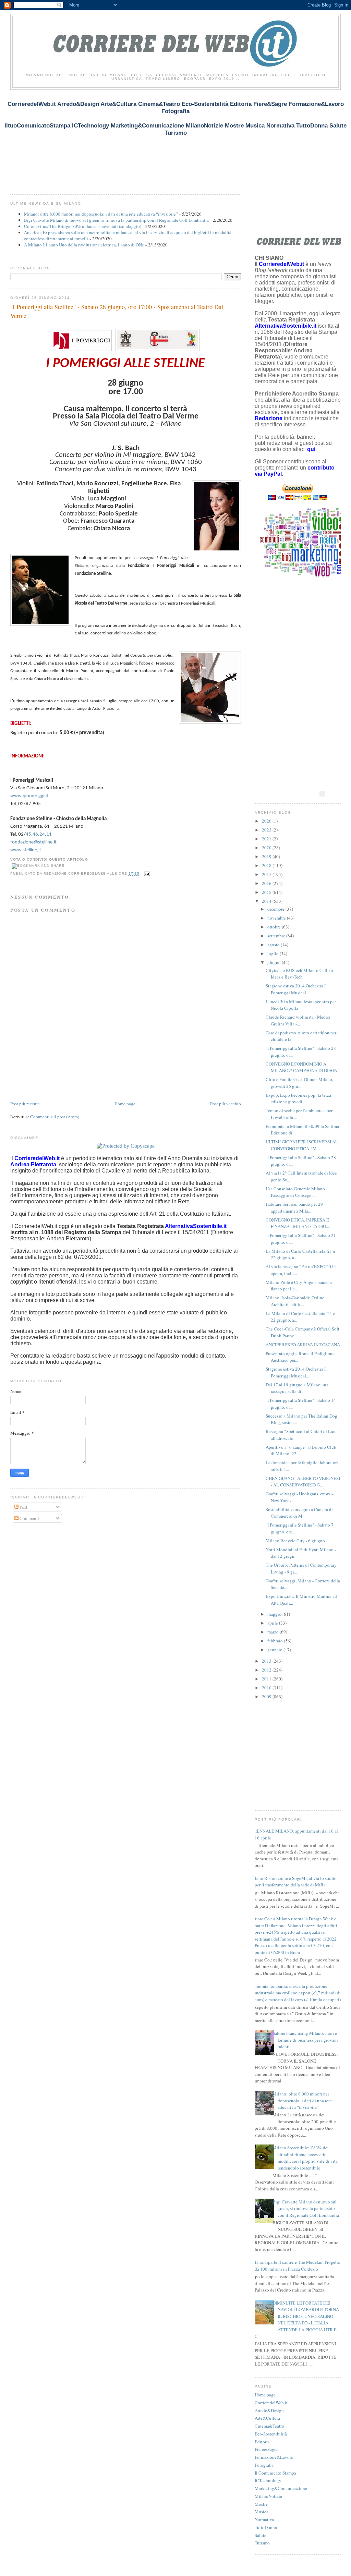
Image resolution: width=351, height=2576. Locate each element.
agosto (274, 945)
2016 (267, 883)
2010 (267, 1688)
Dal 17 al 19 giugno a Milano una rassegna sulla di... (297, 1388)
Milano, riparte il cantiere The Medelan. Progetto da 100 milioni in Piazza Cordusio (295, 2265)
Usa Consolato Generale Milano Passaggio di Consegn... (295, 1192)
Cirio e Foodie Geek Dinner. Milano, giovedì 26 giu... (299, 1083)
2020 (267, 848)
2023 (267, 830)
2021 (267, 839)
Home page (125, 1104)
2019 (267, 856)
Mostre (261, 2504)
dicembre (276, 909)
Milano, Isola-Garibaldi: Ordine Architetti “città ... (295, 1301)
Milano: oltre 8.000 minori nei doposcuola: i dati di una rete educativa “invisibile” (101, 214)
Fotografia (264, 2465)
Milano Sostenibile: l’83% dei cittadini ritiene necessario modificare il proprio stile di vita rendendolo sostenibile (305, 2158)
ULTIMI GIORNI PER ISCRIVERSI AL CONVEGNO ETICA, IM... (302, 1145)
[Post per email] (146, 874)
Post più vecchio (226, 1104)
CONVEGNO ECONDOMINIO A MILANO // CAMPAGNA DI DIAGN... (303, 1067)
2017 (267, 874)
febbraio (276, 1641)
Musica (262, 2512)
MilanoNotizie (268, 2496)
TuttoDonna (266, 2527)
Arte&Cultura (267, 2418)
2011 (267, 1679)
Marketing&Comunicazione (281, 2488)
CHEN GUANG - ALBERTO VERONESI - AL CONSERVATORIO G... (303, 1482)
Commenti (29, 1518)
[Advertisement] (135, 145)
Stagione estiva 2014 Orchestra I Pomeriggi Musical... (296, 989)
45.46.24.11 (39, 834)
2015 (267, 892)
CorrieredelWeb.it (271, 2403)
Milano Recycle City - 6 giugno (295, 1541)
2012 (267, 1670)
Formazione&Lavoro (274, 2457)
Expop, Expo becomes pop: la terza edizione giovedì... (298, 1098)
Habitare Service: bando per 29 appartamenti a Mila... (294, 1207)
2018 (267, 865)
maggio (275, 1614)
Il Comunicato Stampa (275, 2473)
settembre (277, 936)
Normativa (264, 2519)
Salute (261, 2535)
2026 (267, 821)
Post (23, 1507)
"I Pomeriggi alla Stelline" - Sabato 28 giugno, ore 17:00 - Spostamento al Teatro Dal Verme (117, 311)
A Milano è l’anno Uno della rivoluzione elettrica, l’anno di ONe (84, 245)
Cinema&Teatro (269, 2426)
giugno (275, 962)
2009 (267, 1697)
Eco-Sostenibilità (271, 2434)
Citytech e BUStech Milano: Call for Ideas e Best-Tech (299, 974)
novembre (277, 918)
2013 (267, 1661)
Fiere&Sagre (266, 2449)
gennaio (275, 1650)
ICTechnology (268, 2480)
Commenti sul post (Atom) (55, 1117)
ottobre (275, 927)
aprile (273, 1623)
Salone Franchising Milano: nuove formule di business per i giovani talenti (305, 2040)
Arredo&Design (269, 2410)
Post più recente (25, 1104)
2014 (267, 901)
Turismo (262, 2543)
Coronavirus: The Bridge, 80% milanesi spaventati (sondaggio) (83, 226)
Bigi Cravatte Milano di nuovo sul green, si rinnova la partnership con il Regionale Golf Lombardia (116, 220)
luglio (274, 953)
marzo (274, 1632)
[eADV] (322, 794)
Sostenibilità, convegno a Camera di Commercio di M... (299, 1513)
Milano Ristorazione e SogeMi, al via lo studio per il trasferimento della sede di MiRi (293, 1882)
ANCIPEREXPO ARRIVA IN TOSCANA (303, 1345)
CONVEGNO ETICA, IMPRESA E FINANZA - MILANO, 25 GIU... (297, 1223)
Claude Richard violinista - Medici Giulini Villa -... (298, 1020)
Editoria (262, 2442)
